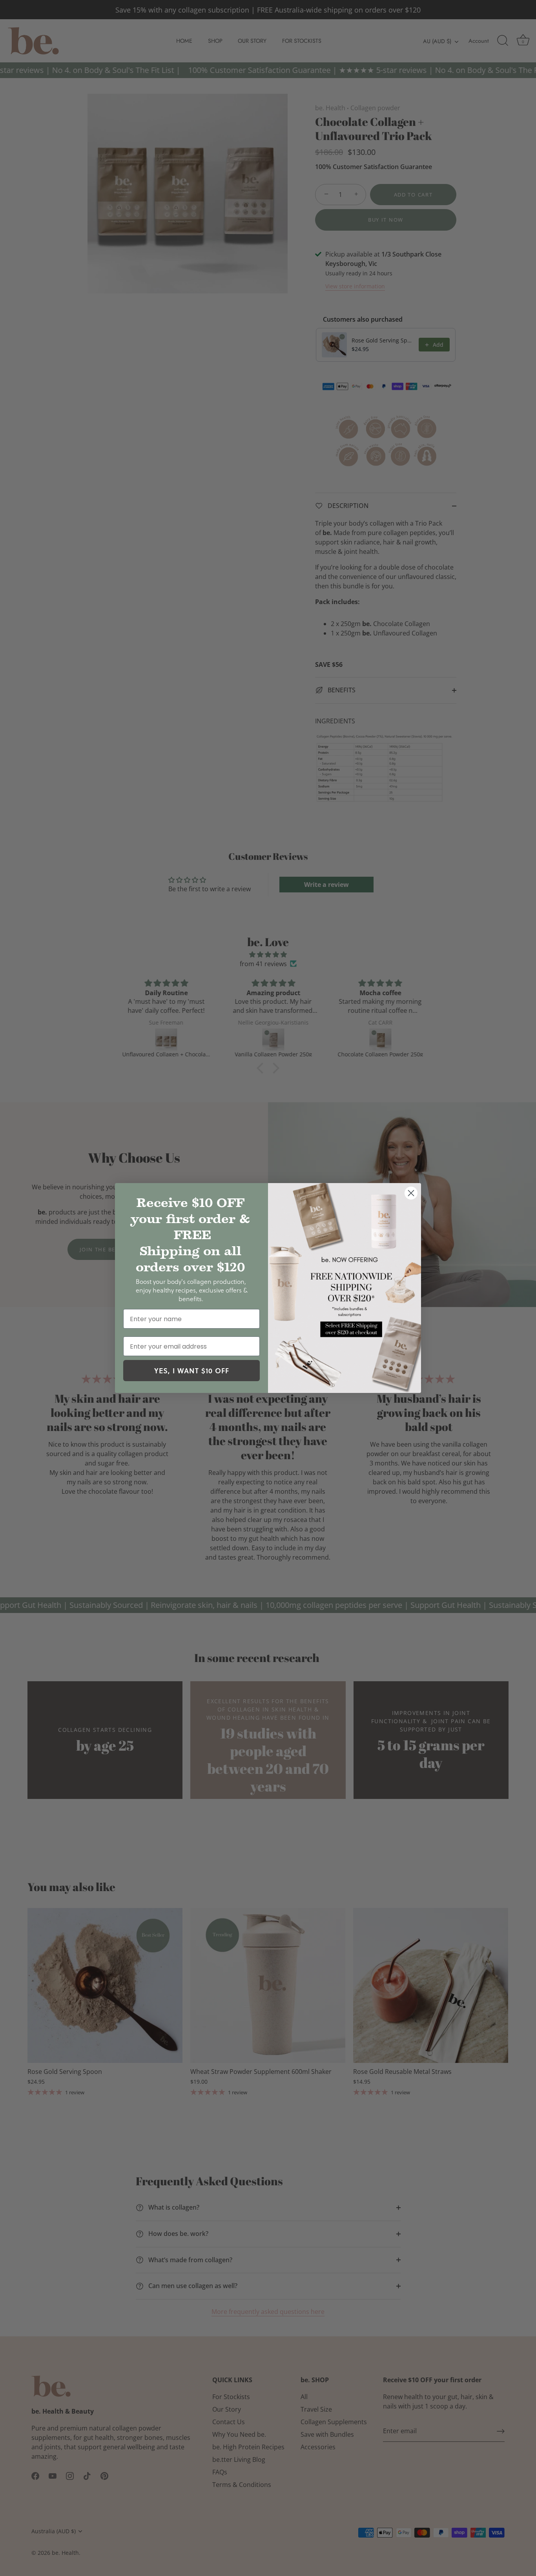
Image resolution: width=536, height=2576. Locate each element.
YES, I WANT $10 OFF (192, 1371)
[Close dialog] (411, 1193)
